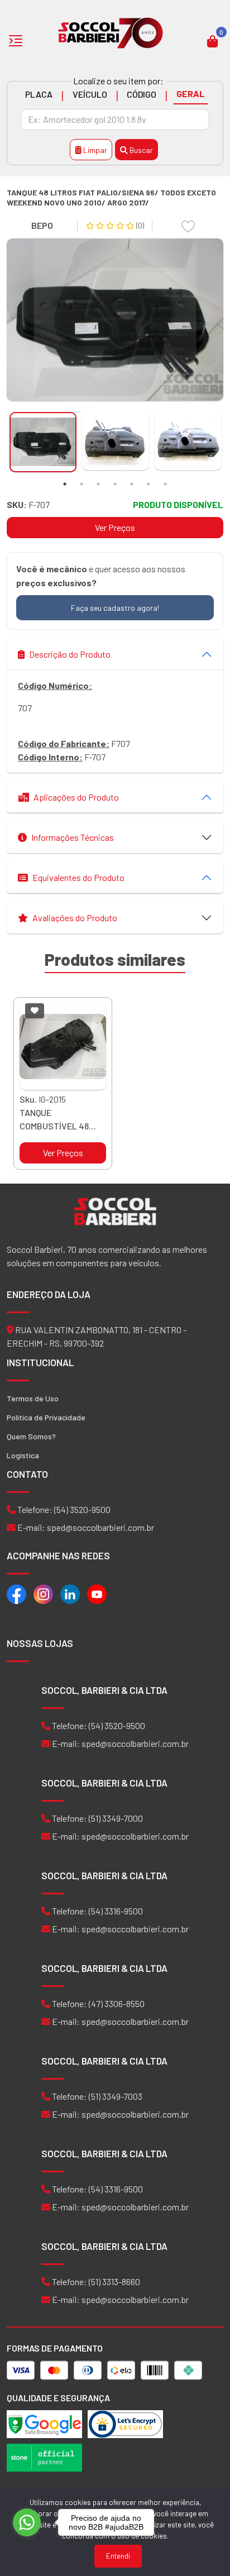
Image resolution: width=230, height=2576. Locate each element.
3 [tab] (98, 484)
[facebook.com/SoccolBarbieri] (16, 1593)
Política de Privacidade (46, 1417)
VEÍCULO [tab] (90, 94)
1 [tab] (65, 484)
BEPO (42, 225)
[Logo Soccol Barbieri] (111, 32)
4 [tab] (115, 484)
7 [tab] (165, 484)
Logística (23, 1455)
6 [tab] (148, 484)
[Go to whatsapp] (27, 2522)
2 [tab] (82, 484)
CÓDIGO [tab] (142, 94)
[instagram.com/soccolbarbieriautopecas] (43, 1593)
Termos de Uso (33, 1398)
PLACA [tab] (39, 94)
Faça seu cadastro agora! (115, 608)
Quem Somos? (31, 1436)
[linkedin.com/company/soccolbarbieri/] (70, 1593)
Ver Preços (115, 527)
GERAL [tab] (191, 94)
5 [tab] (132, 484)
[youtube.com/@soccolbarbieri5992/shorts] (97, 1593)
